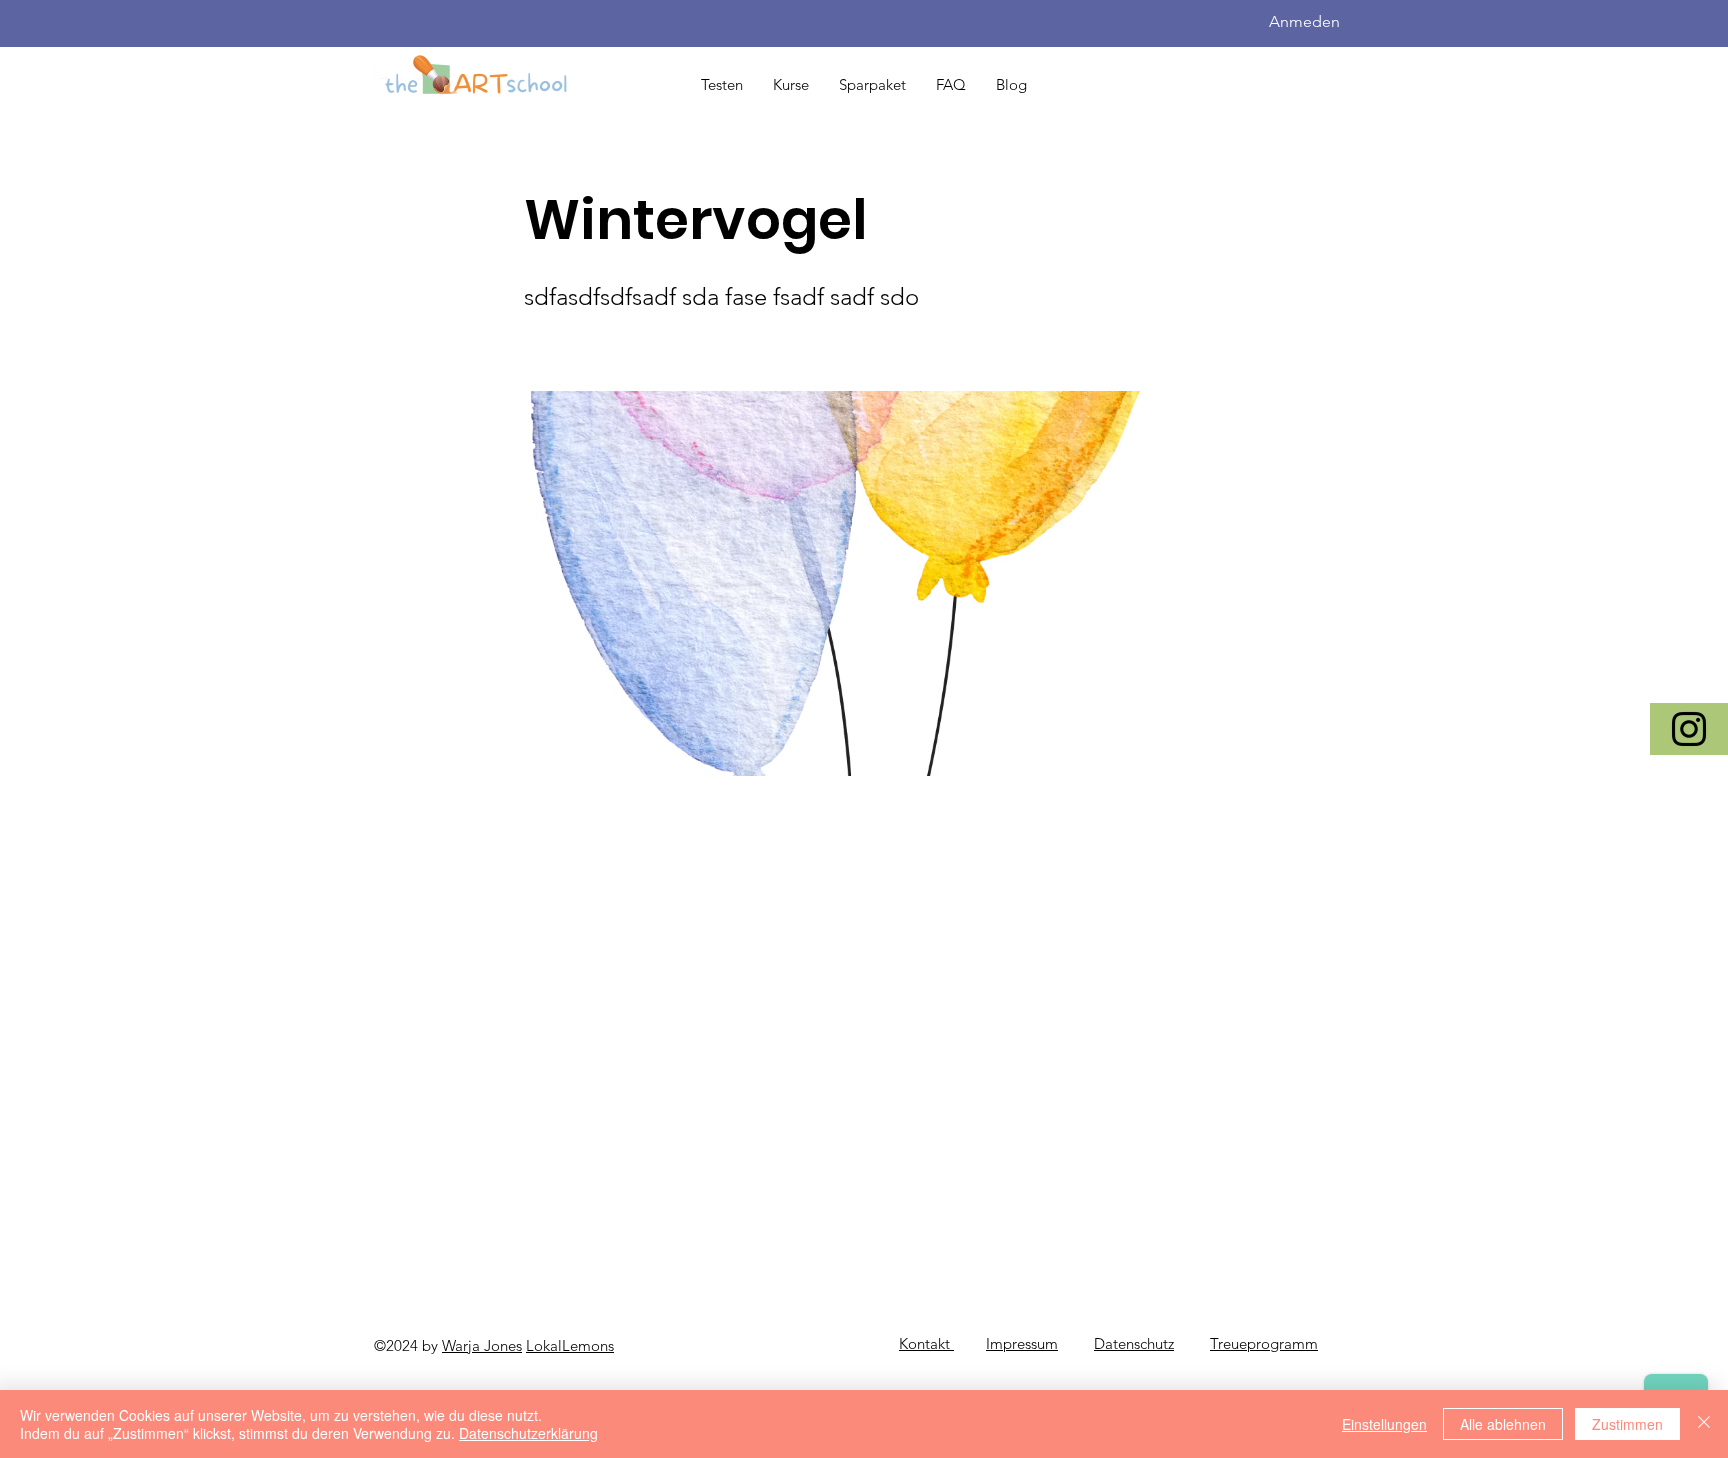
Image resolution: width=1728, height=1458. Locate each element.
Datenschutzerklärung (528, 1433)
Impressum (1022, 1343)
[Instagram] (1689, 729)
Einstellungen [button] (1384, 1424)
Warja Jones (482, 1345)
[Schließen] (1704, 1424)
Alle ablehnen (1503, 1424)
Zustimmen (1627, 1424)
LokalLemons (570, 1345)
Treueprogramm (1264, 1343)
